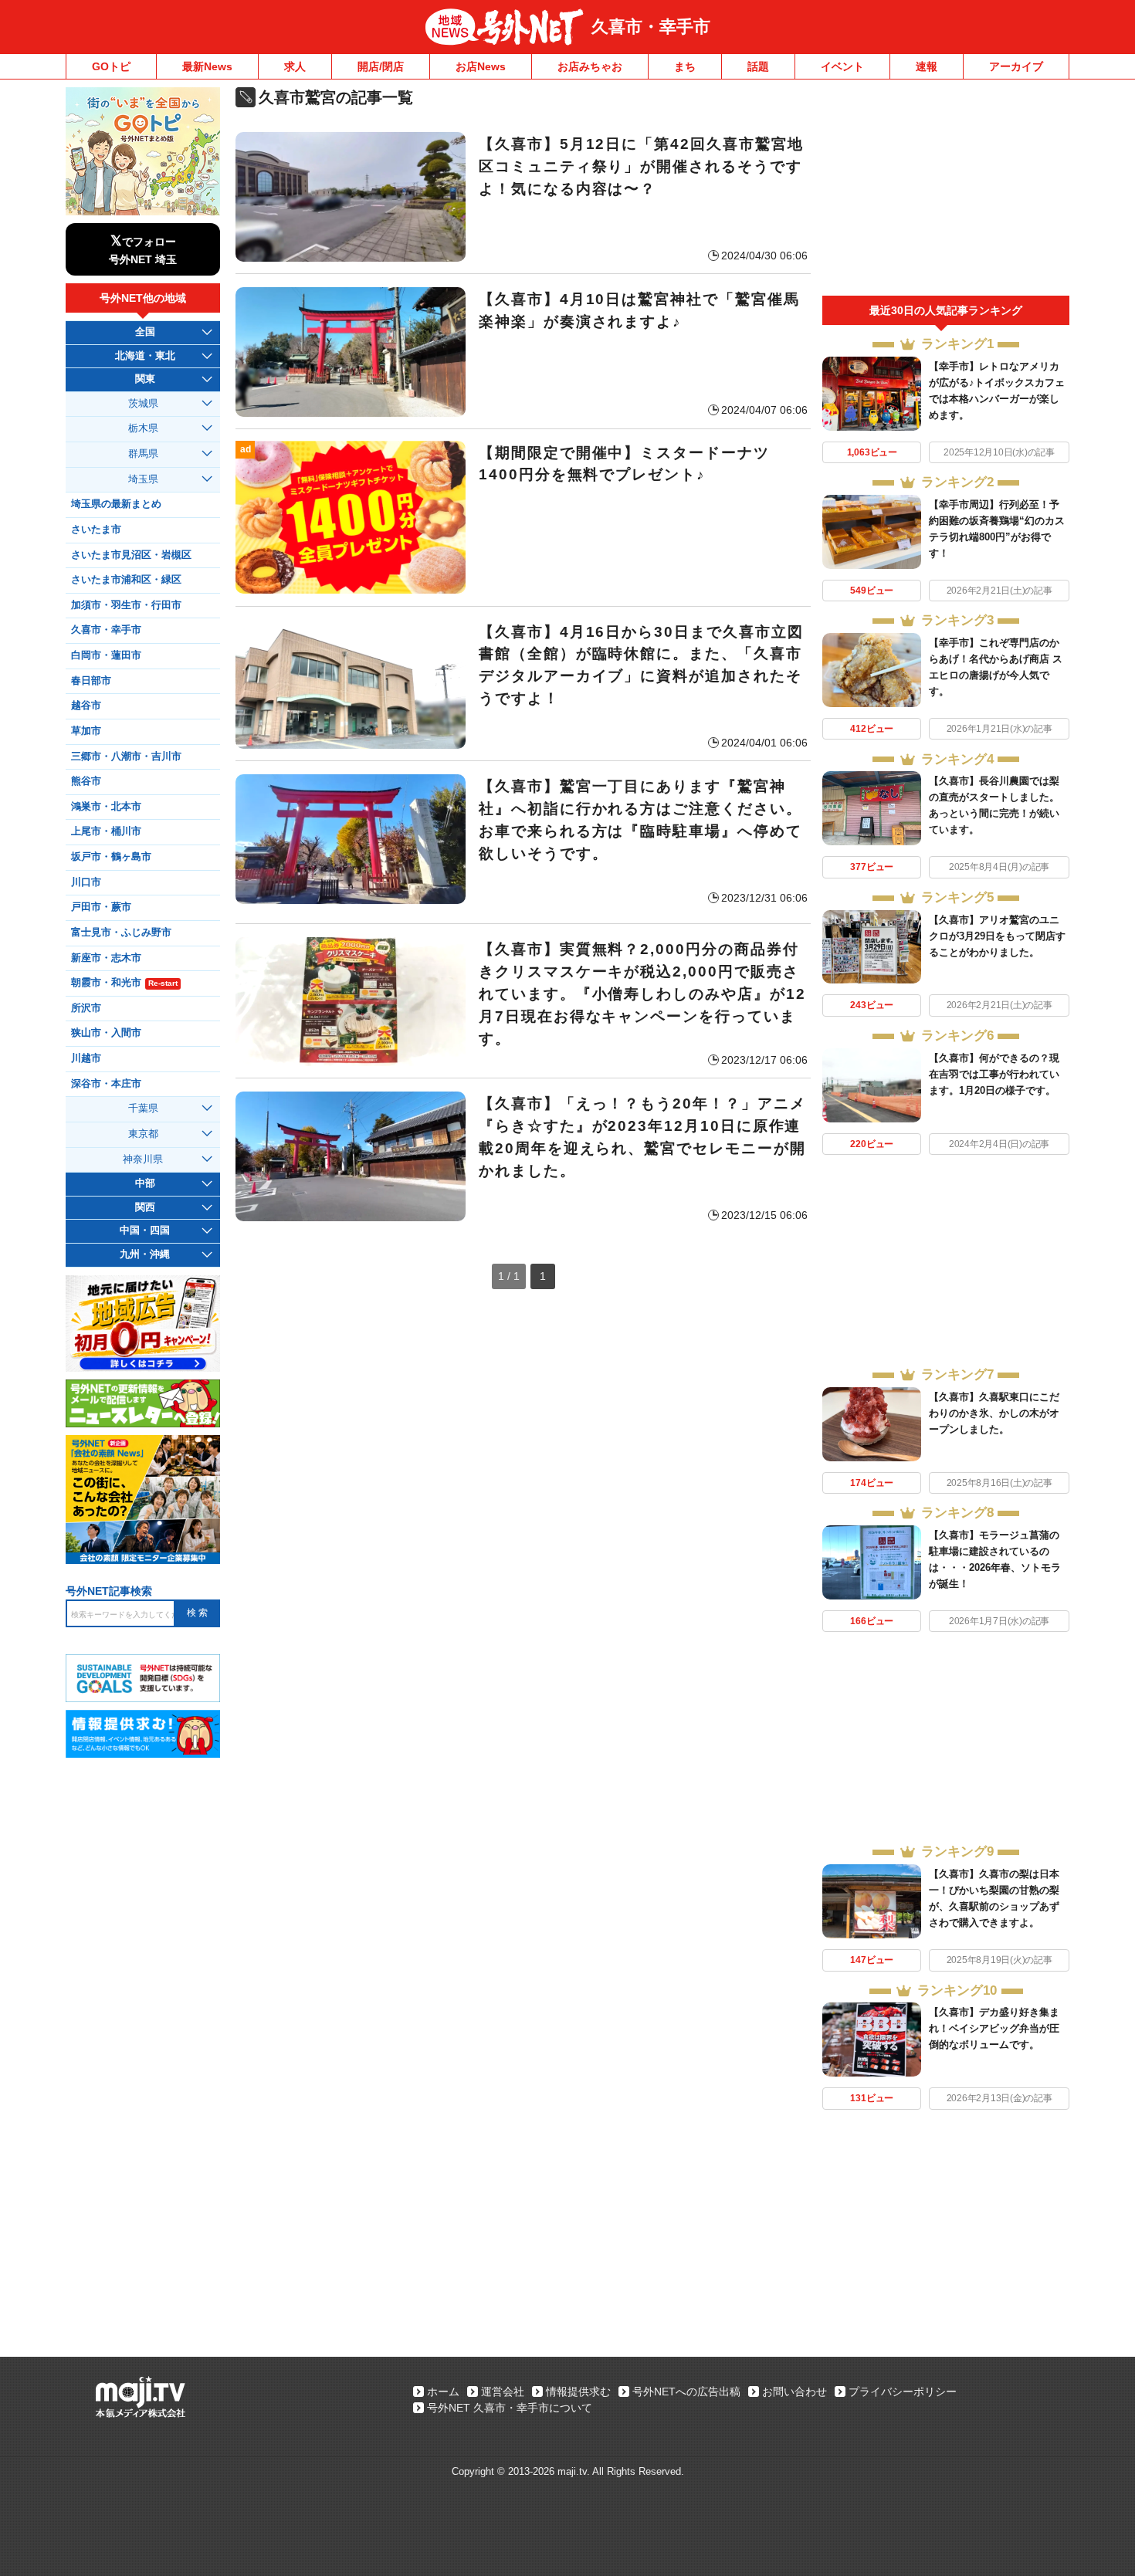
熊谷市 (86, 781)
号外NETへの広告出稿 (686, 2392)
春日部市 (91, 681)
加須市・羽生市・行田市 (126, 605)
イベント (842, 66)
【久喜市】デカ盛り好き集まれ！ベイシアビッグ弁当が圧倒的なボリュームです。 (994, 2028)
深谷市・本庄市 (106, 1084)
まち (685, 66)
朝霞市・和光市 (124, 983)
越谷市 (86, 706)
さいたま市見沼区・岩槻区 (131, 555)
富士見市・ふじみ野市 (121, 933)
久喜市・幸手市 (651, 27)
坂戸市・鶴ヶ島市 (111, 857)
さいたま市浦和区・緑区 (126, 580)
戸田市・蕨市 (101, 907)
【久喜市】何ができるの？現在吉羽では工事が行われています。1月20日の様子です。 (994, 1074)
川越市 (86, 1058)
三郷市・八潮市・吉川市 (126, 757)
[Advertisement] (946, 191)
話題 (758, 66)
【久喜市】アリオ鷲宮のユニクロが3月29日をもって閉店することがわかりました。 (997, 936)
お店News (481, 66)
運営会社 (503, 2392)
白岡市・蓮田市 (106, 655)
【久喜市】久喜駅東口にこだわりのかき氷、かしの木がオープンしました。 (994, 1413)
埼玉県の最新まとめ (116, 504)
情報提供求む (578, 2392)
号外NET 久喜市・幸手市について (510, 2408)
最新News (207, 66)
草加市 (86, 731)
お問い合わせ (794, 2392)
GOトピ (111, 66)
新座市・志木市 (106, 958)
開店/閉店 (381, 66)
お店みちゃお (590, 66)
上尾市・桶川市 (106, 831)
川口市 (86, 882)
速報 (927, 66)
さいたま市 (96, 530)
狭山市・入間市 (106, 1033)
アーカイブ (1016, 66)
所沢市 (86, 1008)
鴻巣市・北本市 (106, 807)
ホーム (443, 2392)
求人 (295, 66)
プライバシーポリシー (903, 2392)
